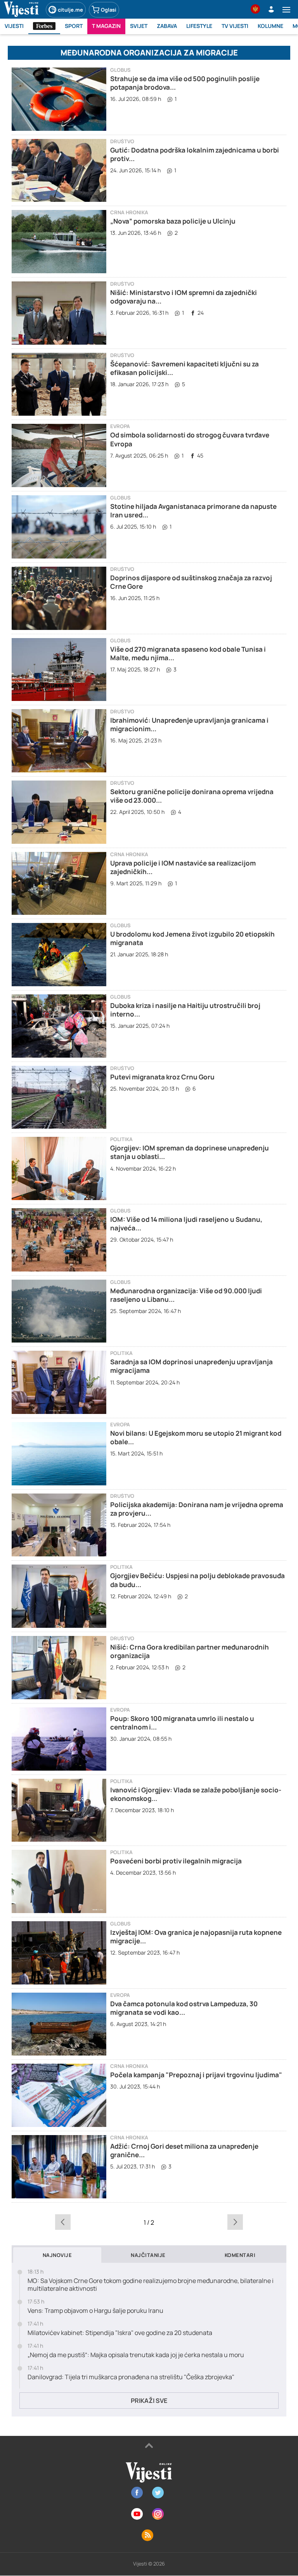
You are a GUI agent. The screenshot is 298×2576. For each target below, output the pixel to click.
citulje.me (70, 10)
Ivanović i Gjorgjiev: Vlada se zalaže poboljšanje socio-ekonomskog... (196, 1794)
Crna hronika (129, 212)
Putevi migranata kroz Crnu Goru (162, 1077)
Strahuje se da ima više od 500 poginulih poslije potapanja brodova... (185, 83)
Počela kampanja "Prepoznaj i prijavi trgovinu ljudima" (196, 2075)
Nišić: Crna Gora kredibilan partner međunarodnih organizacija (190, 1651)
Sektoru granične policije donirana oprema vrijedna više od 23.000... (192, 796)
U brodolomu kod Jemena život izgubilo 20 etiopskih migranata (192, 938)
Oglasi (109, 10)
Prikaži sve (149, 2401)
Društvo (122, 141)
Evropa (120, 426)
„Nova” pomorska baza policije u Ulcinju (173, 221)
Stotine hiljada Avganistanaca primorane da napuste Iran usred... (193, 511)
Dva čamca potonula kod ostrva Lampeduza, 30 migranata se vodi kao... (184, 2008)
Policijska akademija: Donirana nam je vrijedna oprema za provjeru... (197, 1509)
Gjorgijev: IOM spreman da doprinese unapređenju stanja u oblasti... (190, 1152)
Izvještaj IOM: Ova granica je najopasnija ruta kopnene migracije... (196, 1937)
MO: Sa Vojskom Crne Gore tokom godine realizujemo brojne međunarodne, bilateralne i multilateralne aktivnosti (151, 2285)
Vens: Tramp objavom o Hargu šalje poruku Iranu (95, 2311)
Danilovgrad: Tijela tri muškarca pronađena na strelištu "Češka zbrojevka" (131, 2377)
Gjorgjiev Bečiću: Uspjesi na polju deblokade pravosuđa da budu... (198, 1580)
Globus (120, 70)
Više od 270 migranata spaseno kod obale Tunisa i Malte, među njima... (188, 653)
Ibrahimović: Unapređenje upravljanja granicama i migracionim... (189, 724)
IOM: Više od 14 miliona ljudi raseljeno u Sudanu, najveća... (186, 1224)
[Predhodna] (63, 2222)
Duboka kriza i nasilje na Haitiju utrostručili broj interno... (185, 1010)
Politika (121, 1139)
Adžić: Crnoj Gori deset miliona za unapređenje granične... (184, 2150)
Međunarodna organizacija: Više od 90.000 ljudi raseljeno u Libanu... (186, 1295)
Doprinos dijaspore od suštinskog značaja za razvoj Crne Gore (191, 582)
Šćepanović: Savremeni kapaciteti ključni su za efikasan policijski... (185, 368)
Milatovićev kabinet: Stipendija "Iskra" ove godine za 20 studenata (120, 2333)
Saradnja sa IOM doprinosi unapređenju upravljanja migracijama (191, 1366)
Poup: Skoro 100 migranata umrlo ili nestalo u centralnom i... (182, 1723)
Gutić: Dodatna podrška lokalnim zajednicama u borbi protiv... (195, 154)
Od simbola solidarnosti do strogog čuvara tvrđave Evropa (190, 439)
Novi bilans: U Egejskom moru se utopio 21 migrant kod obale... (196, 1437)
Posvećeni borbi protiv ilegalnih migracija (176, 1861)
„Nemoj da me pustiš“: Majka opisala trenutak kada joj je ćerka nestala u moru (136, 2355)
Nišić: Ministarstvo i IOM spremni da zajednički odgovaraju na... (184, 297)
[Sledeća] (235, 2222)
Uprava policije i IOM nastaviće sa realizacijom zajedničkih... (183, 867)
